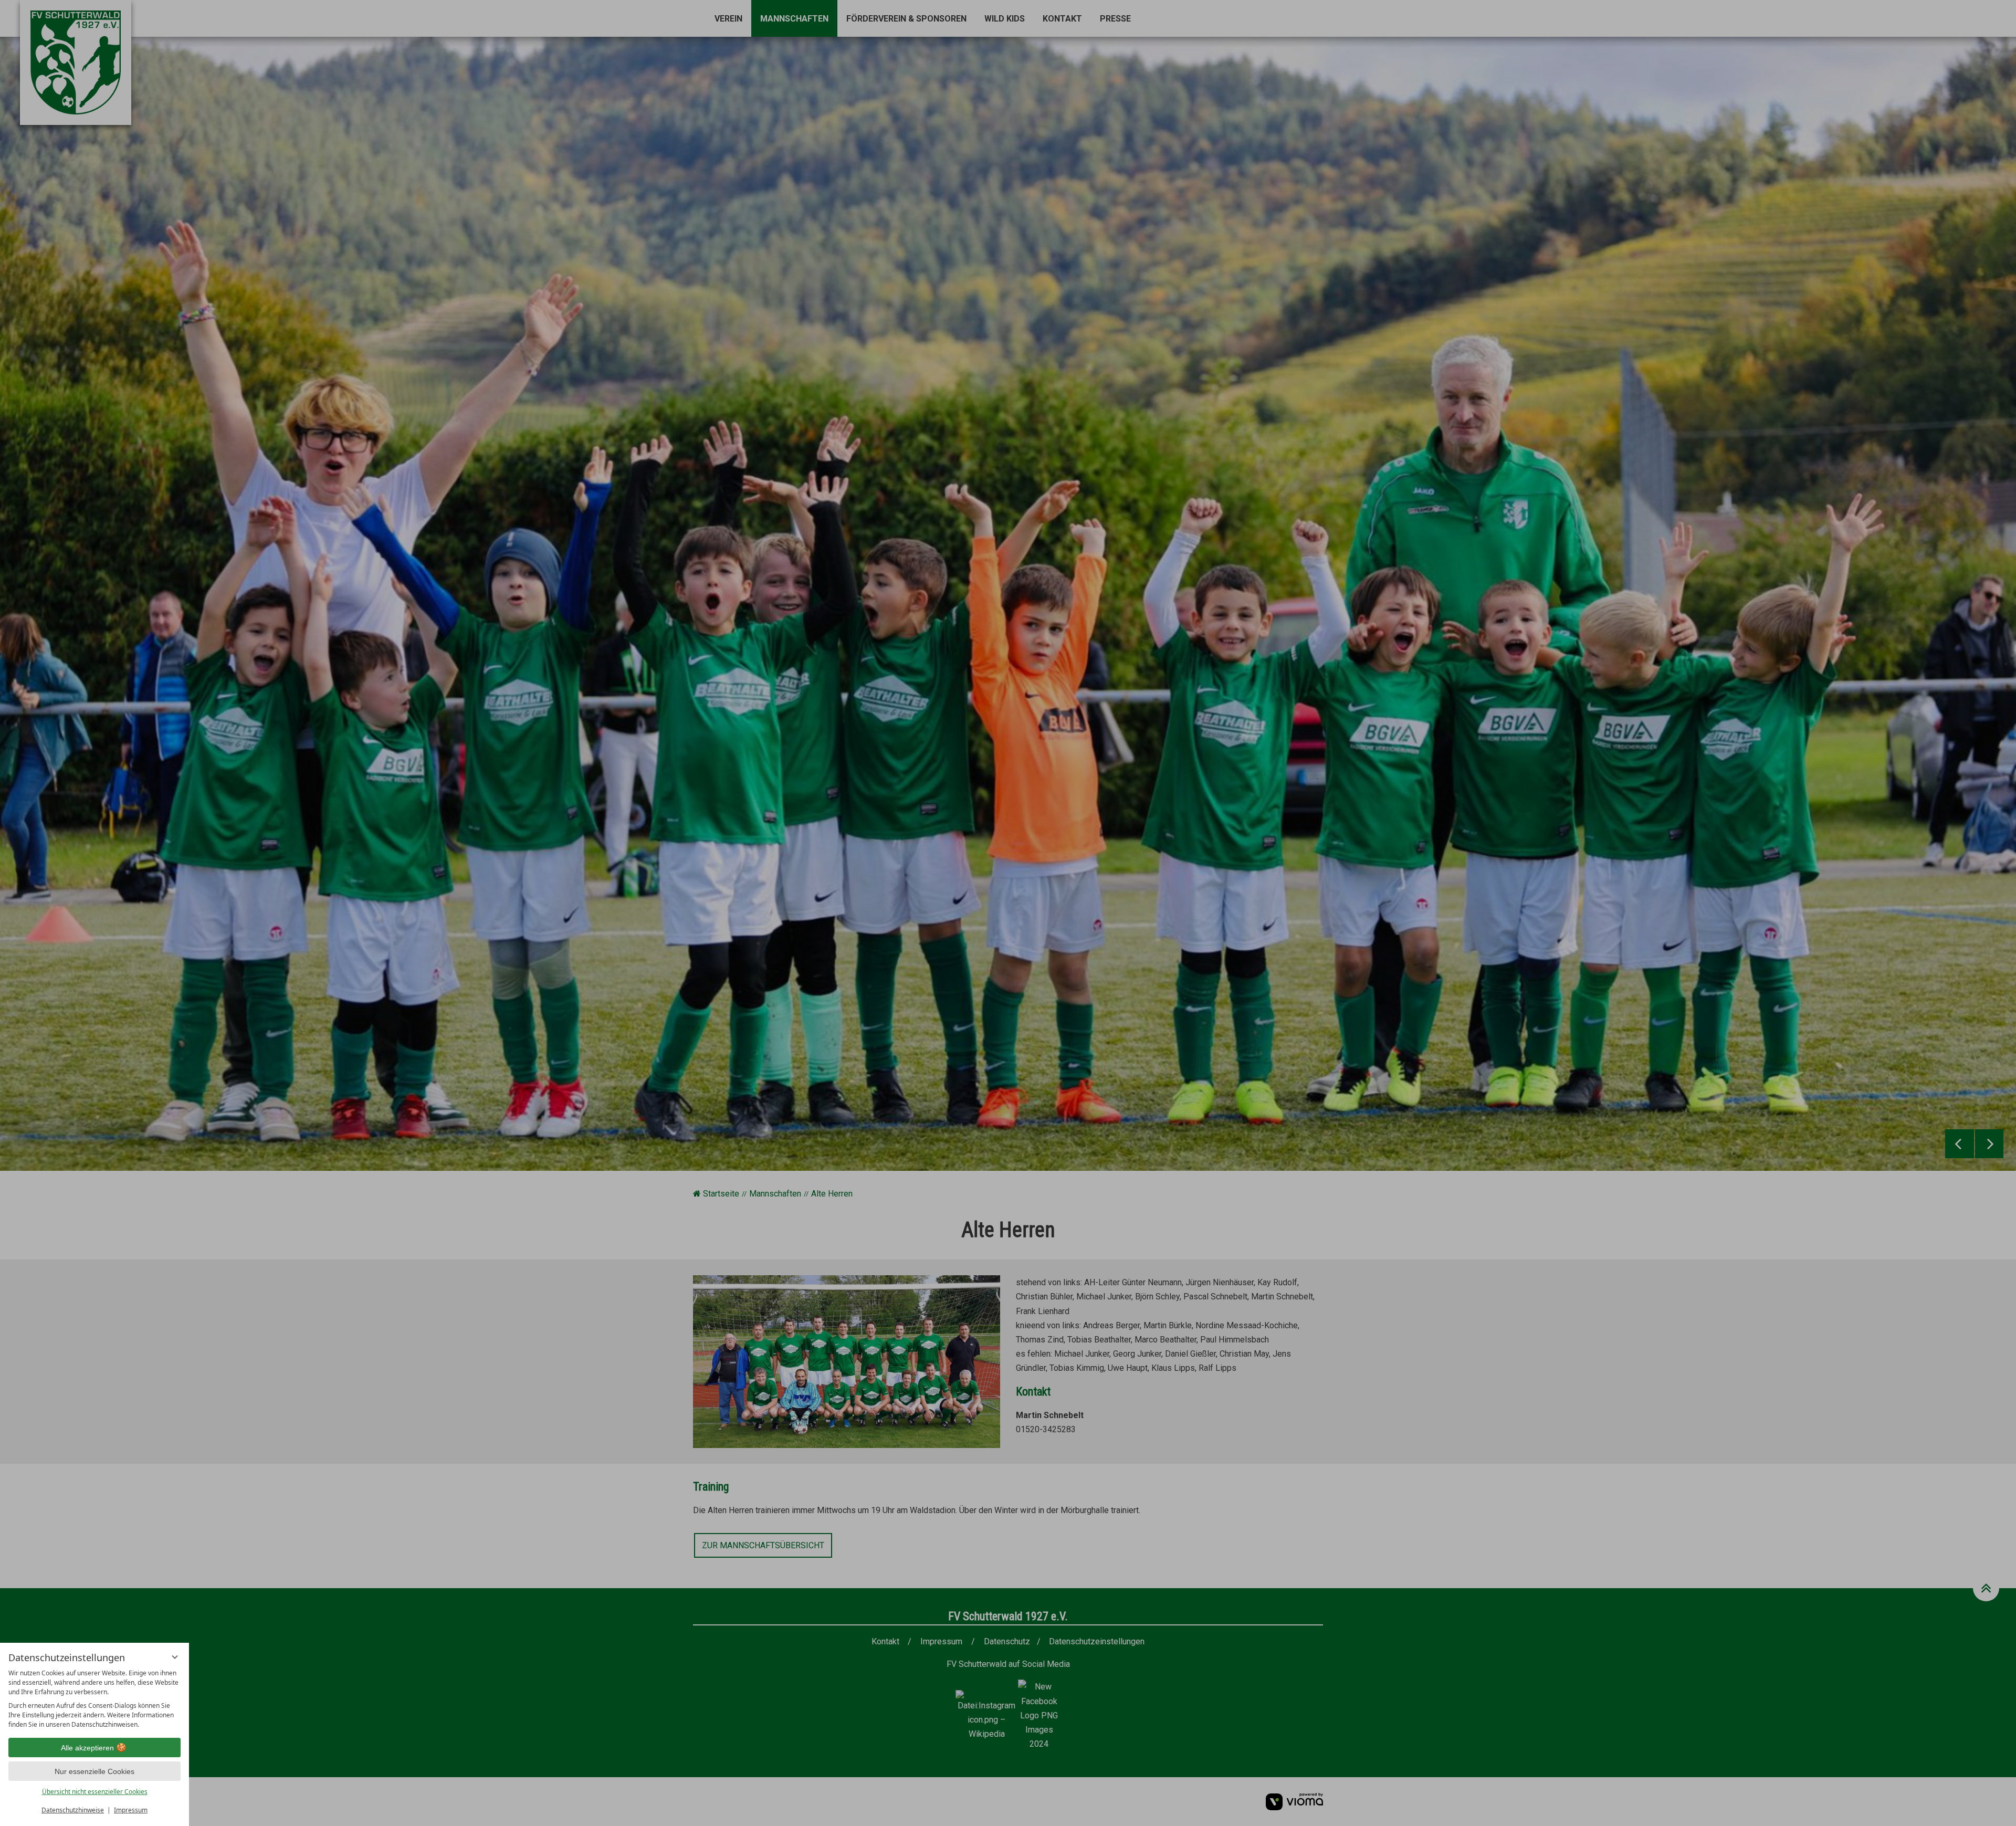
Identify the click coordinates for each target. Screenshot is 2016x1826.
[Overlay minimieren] (175, 1657)
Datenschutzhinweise (73, 1810)
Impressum (131, 1810)
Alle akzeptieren (87, 1748)
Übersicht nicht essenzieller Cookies (95, 1792)
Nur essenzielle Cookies (94, 1771)
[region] (94, 1699)
